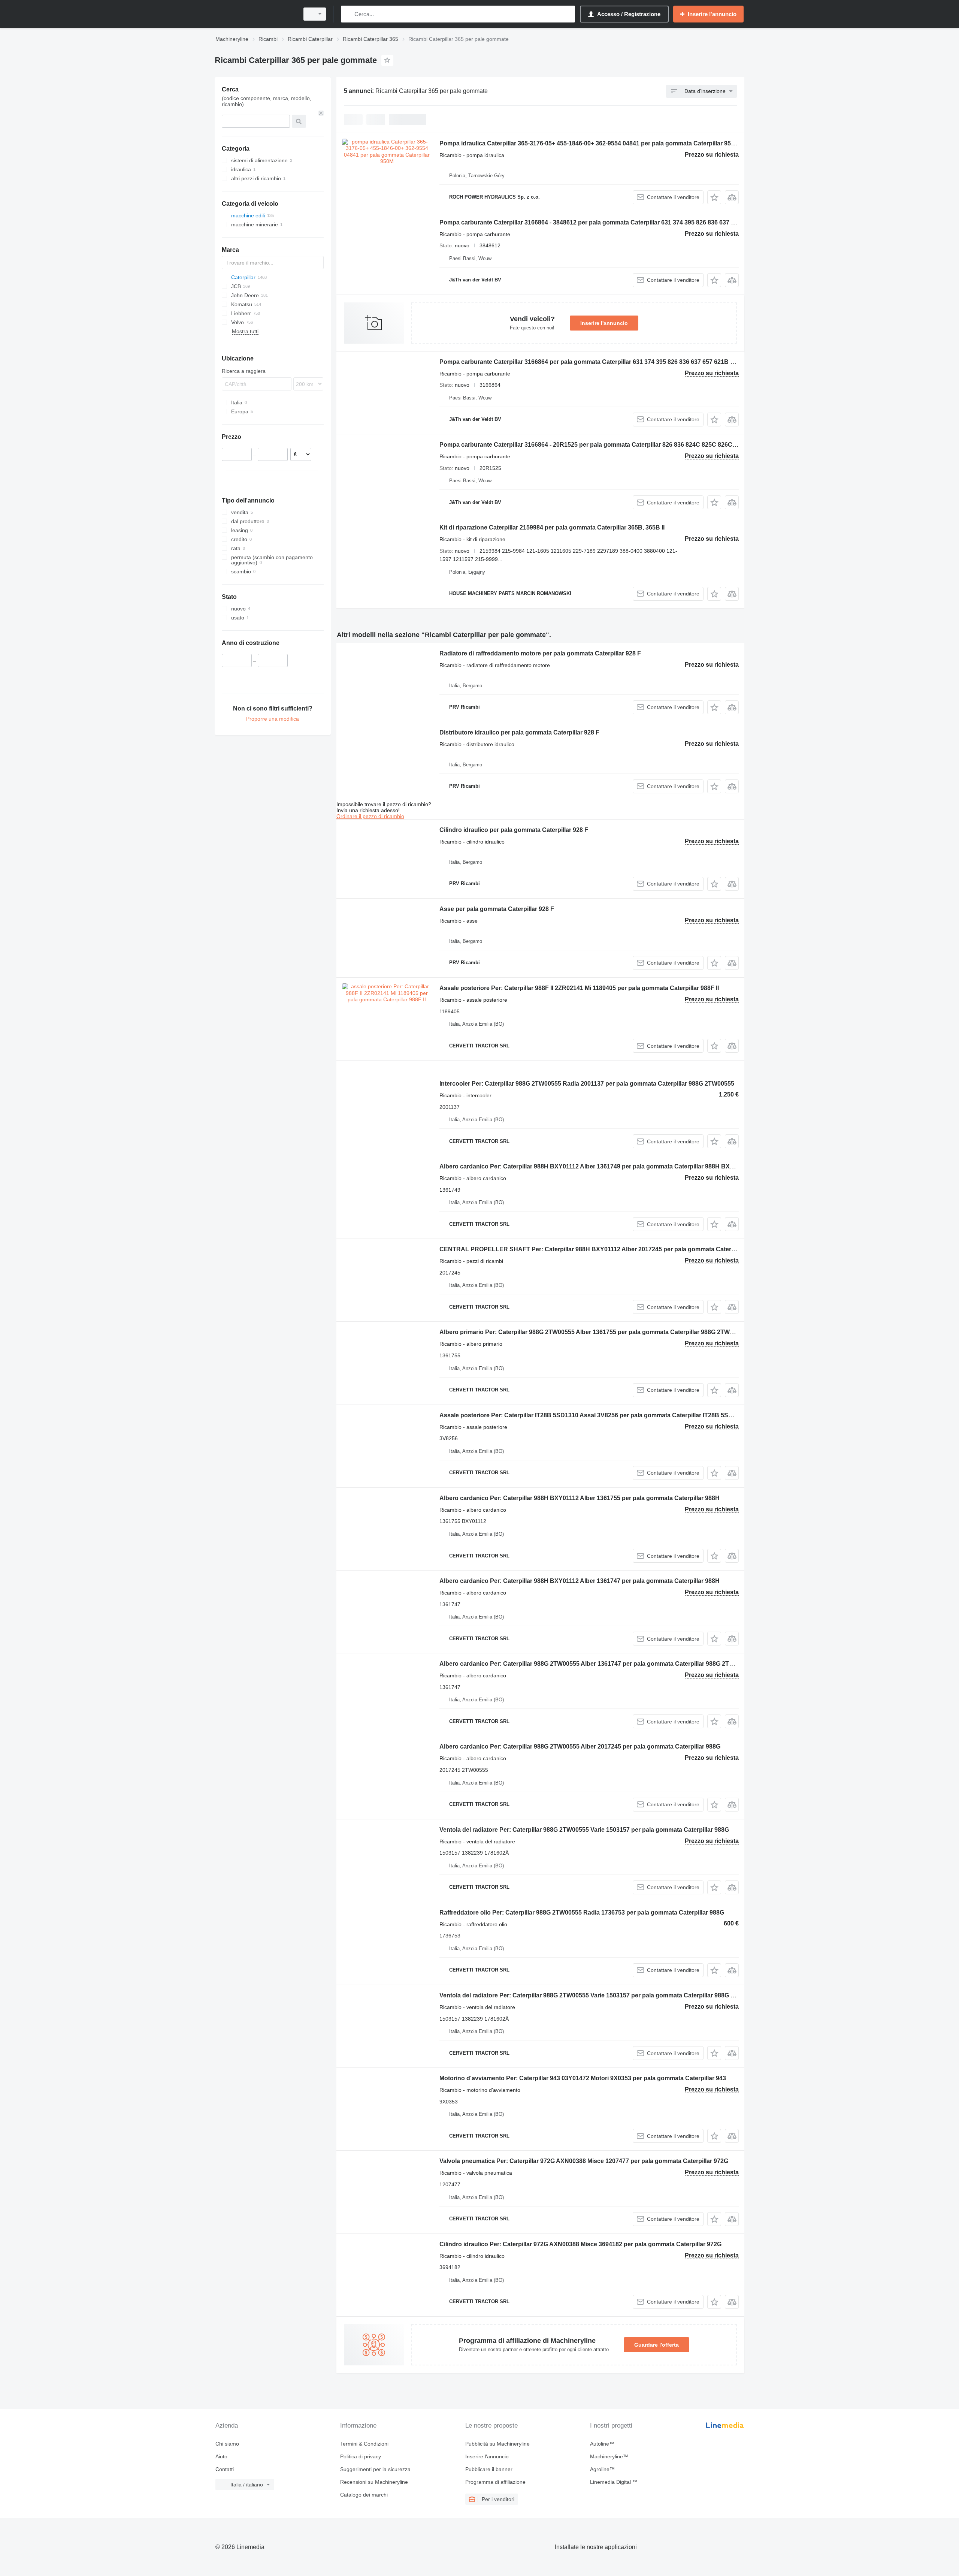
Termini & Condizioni (364, 2444)
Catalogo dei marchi (364, 2495)
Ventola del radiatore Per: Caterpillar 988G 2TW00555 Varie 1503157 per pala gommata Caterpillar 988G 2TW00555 (600, 1995)
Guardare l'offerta (657, 2345)
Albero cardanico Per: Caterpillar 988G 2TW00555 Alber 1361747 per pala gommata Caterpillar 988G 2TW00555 (595, 1664)
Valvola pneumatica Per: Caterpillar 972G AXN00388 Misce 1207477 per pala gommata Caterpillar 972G (584, 2161)
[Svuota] (321, 113)
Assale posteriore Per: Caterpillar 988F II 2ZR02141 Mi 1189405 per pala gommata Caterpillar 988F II (579, 988)
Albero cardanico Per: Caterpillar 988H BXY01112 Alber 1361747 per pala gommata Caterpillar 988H (580, 1581)
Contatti (225, 2469)
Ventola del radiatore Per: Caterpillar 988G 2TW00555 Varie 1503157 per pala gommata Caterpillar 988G (584, 1830)
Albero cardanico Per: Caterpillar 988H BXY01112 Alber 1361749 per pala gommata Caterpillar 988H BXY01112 (595, 1166)
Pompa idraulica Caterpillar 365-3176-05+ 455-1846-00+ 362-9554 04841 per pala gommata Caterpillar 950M (589, 143)
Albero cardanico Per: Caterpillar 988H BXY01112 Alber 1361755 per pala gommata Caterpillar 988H (580, 1498)
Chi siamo (227, 2444)
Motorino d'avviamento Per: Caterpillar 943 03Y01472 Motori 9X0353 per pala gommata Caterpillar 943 (583, 2078)
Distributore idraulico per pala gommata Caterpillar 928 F (519, 732)
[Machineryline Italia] (255, 14)
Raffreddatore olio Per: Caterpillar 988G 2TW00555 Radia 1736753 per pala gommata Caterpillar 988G (582, 1913)
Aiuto (221, 2456)
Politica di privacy (361, 2456)
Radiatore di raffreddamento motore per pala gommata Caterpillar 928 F (540, 653)
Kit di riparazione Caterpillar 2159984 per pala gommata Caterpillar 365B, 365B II (552, 527)
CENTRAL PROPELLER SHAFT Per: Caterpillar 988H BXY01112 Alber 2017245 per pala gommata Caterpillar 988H (600, 1249)
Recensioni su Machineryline (374, 2482)
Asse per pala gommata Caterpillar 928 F (497, 909)
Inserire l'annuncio (604, 323)
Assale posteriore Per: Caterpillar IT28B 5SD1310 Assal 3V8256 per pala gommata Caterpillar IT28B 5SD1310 (593, 1415)
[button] (714, 197)
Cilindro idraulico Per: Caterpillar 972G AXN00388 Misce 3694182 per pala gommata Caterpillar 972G (580, 2244)
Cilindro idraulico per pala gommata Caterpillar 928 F (514, 830)
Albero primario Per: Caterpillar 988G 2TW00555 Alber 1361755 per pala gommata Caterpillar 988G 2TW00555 (593, 1332)
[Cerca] (348, 14)
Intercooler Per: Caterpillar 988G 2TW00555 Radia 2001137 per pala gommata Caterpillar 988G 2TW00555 (587, 1084)
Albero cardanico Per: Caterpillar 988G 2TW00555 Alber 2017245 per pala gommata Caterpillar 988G (580, 1747)
